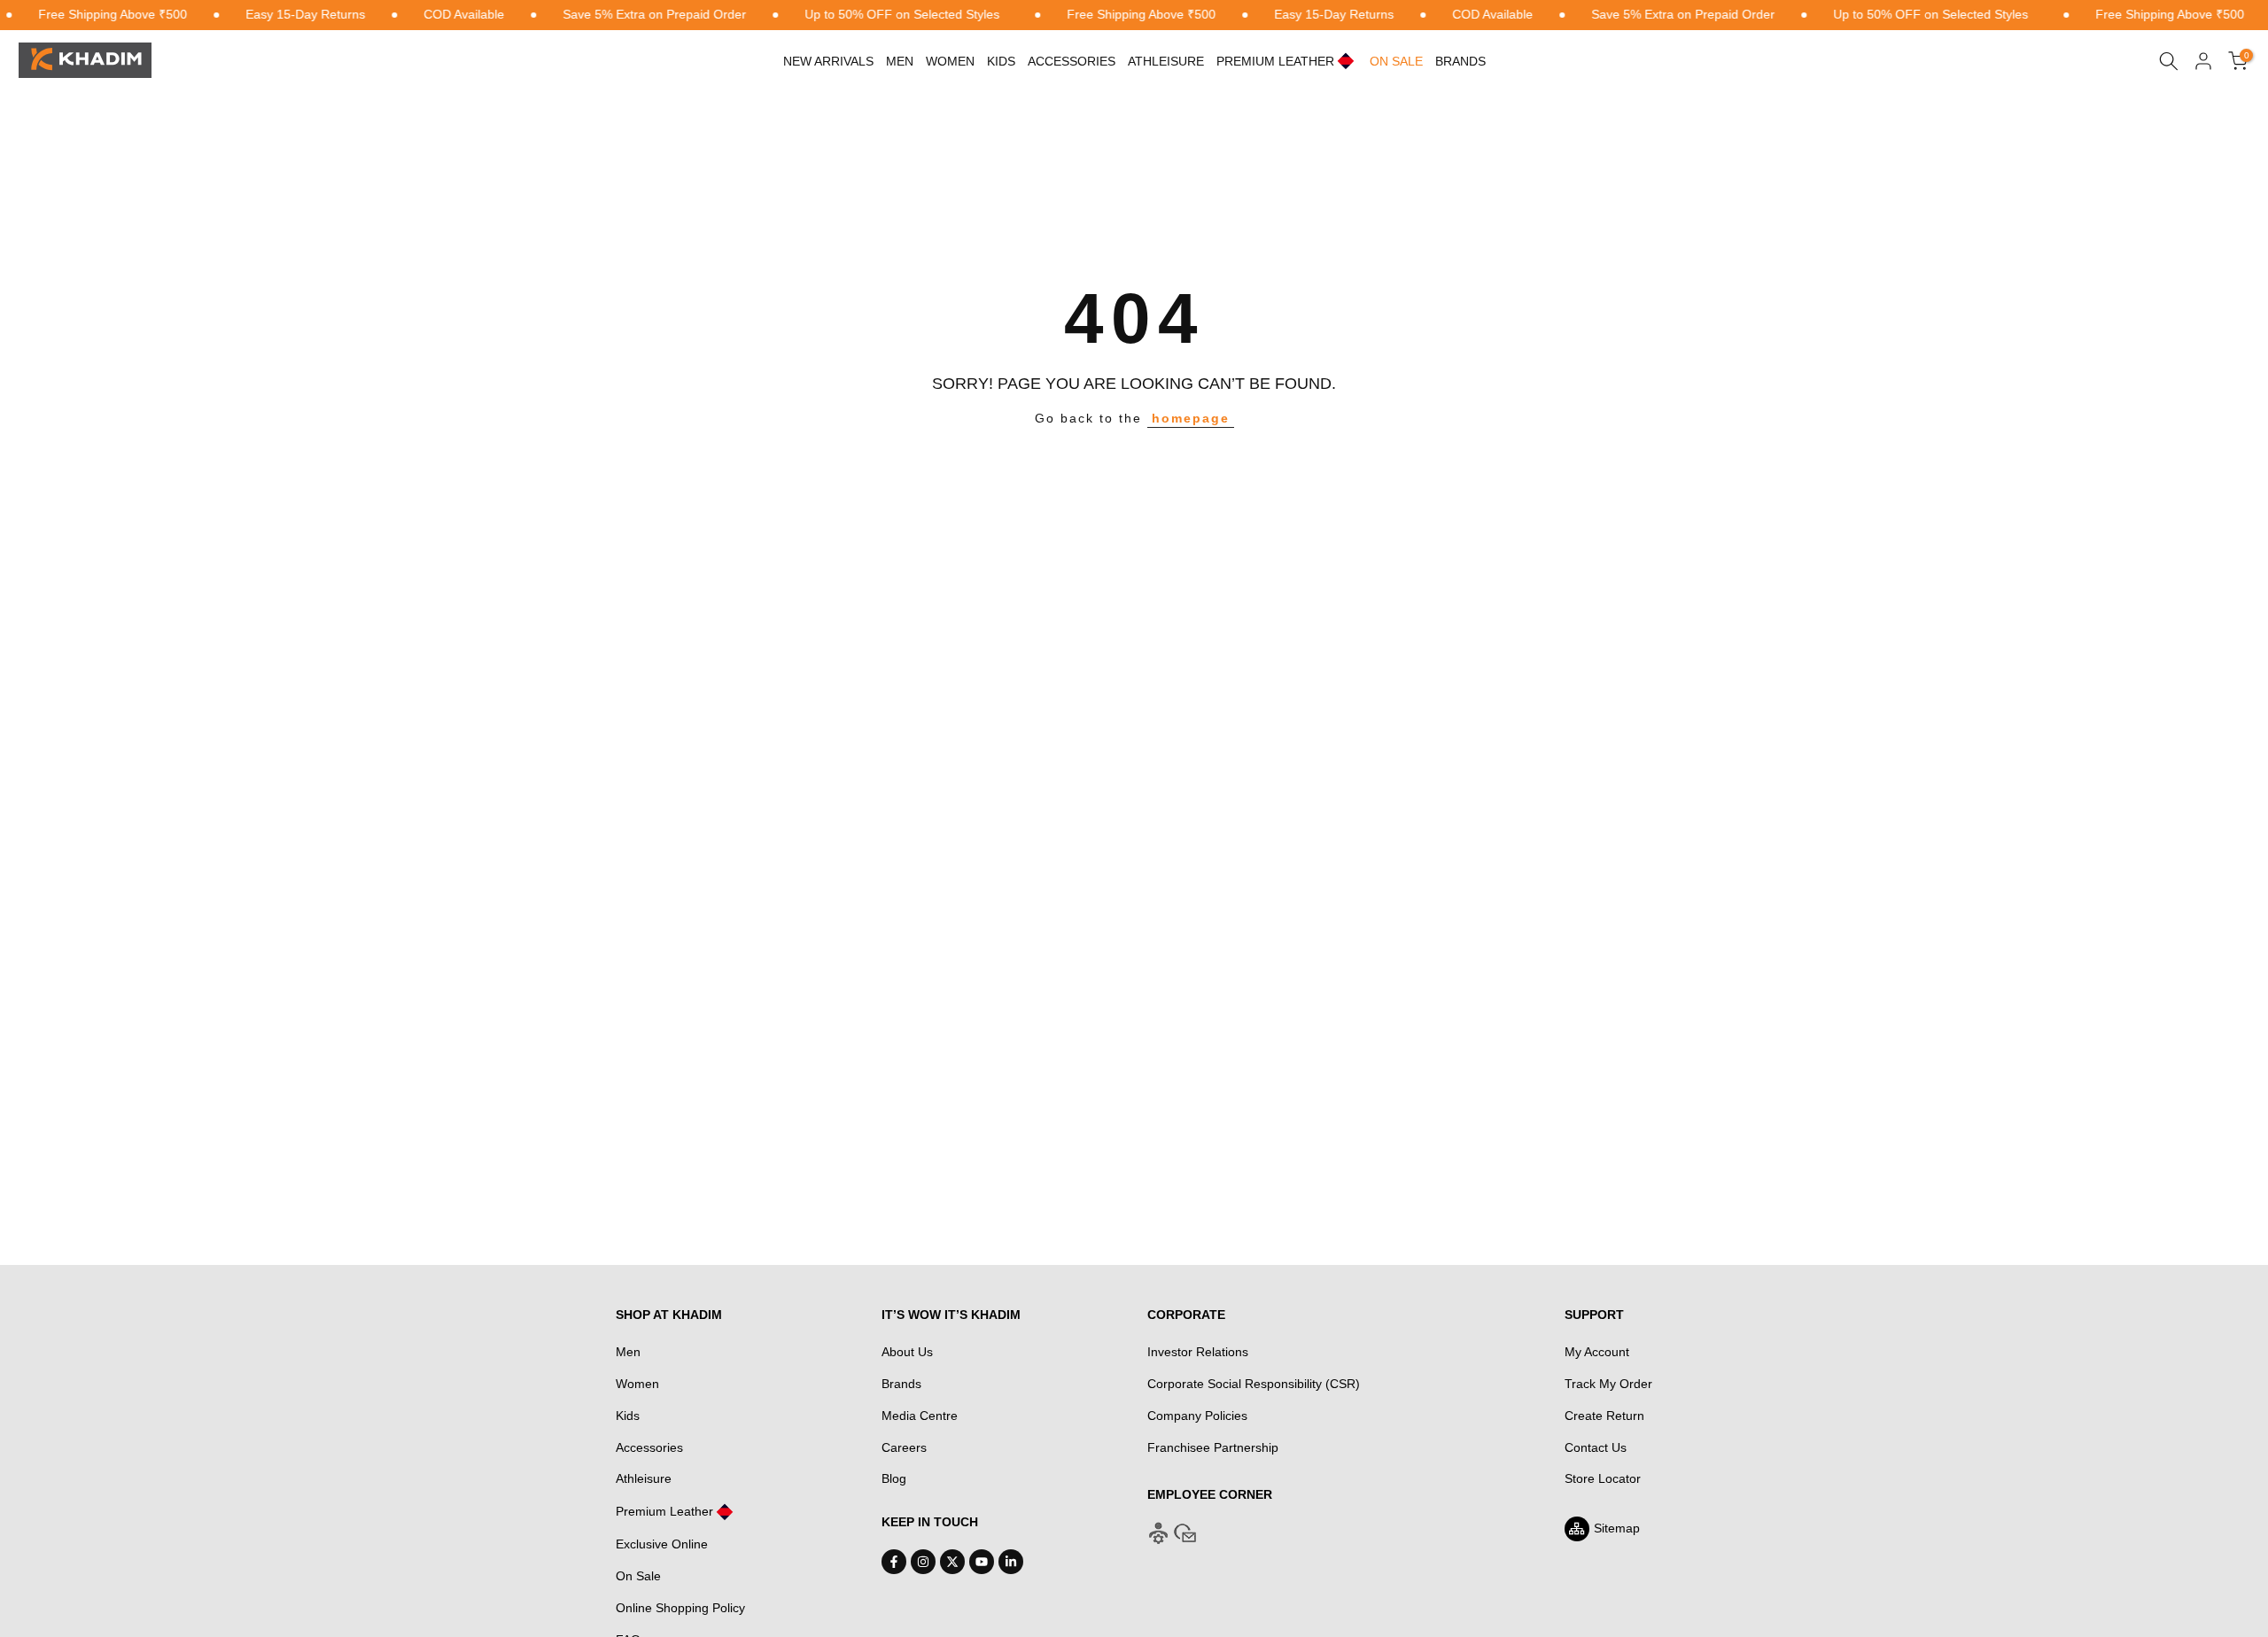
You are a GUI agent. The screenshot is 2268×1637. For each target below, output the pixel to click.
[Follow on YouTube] (982, 1562)
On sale (1396, 61)
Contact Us (1596, 1447)
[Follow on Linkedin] (1011, 1562)
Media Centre (920, 1416)
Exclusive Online (662, 1544)
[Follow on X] (952, 1562)
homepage (1191, 418)
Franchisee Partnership (1213, 1447)
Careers (904, 1447)
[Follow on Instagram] (923, 1562)
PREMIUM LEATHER (1275, 61)
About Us (907, 1352)
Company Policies (1197, 1416)
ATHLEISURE (1166, 61)
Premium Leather (664, 1511)
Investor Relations (1198, 1352)
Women (950, 61)
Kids (1001, 61)
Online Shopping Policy (680, 1608)
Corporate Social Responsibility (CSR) (1254, 1384)
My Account (1597, 1352)
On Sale (638, 1576)
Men (900, 61)
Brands (1460, 61)
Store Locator (1603, 1478)
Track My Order (1608, 1384)
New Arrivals (828, 61)
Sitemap (1617, 1528)
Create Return (1604, 1416)
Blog (894, 1478)
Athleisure (644, 1478)
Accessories (1072, 61)
